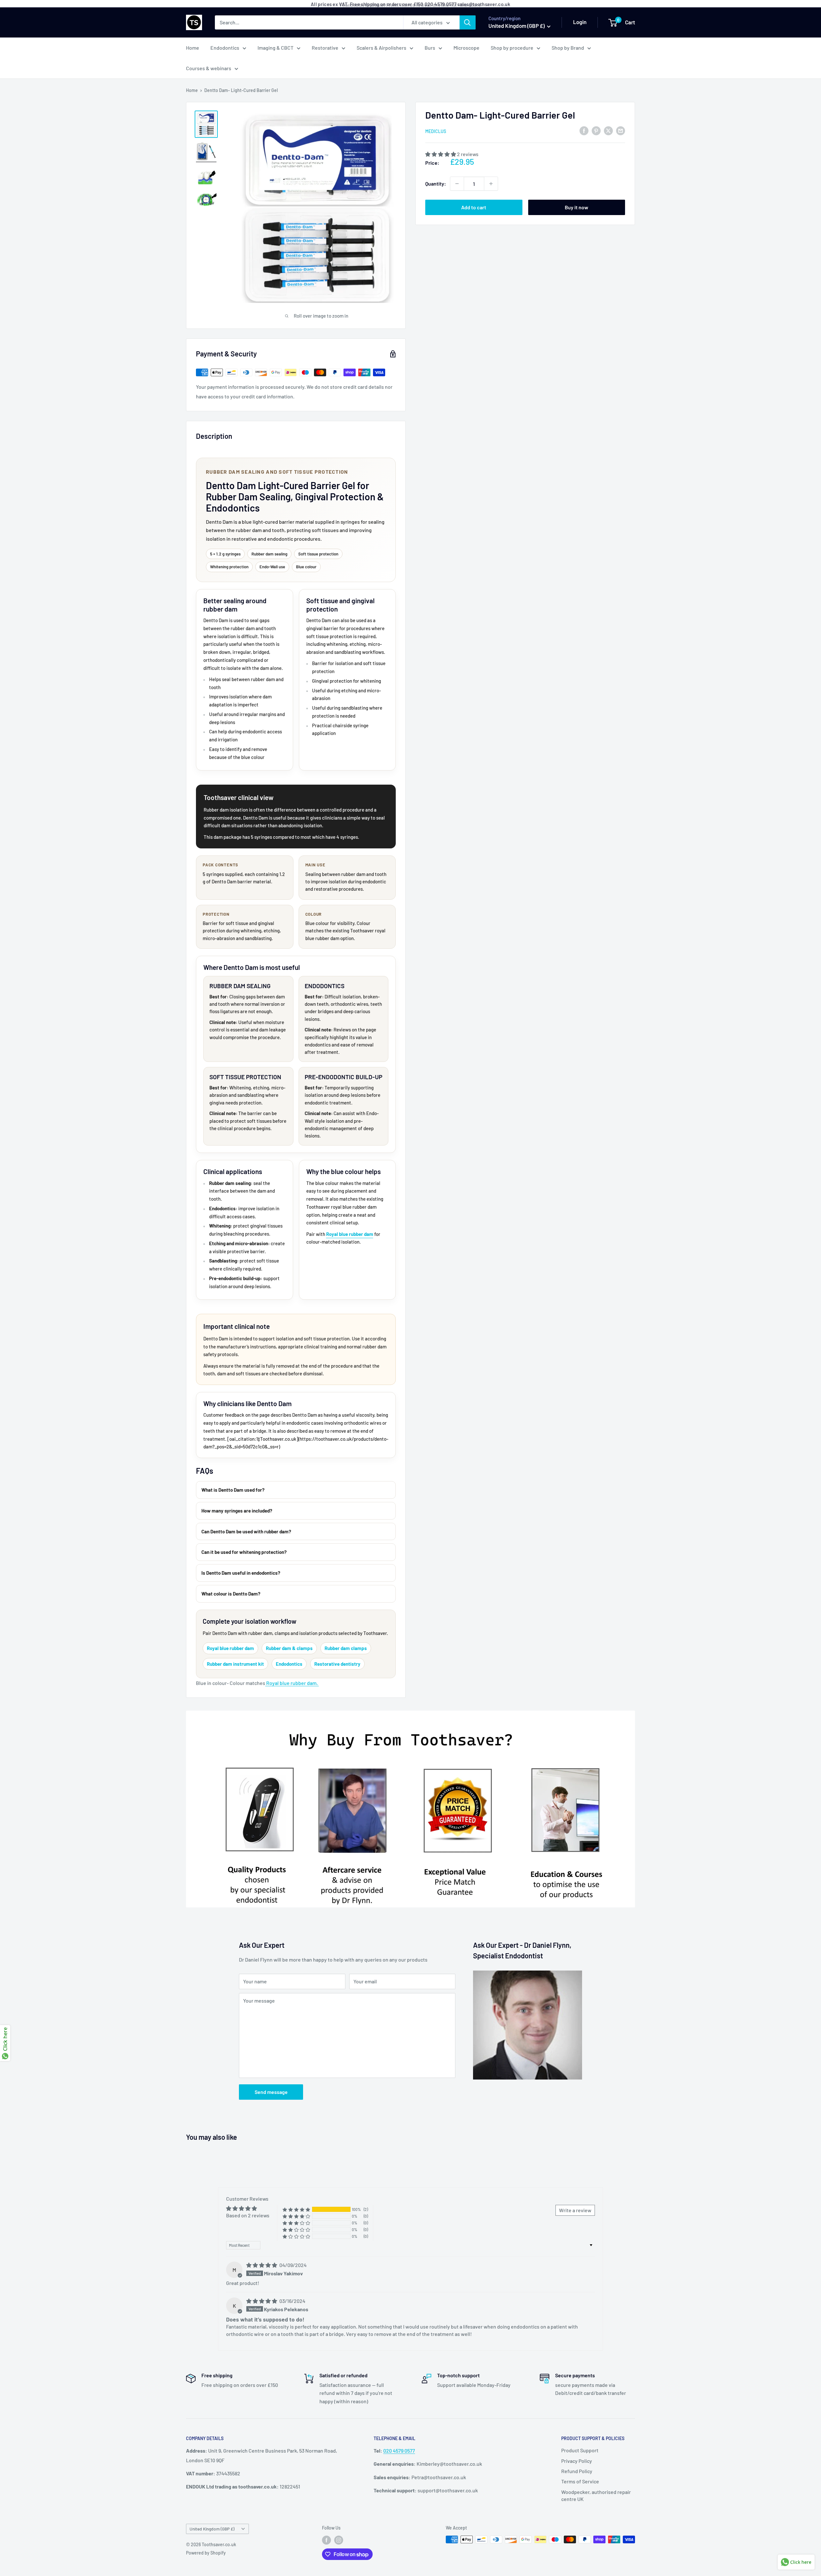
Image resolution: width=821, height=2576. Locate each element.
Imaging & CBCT (275, 48)
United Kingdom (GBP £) (212, 2529)
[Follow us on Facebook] (326, 2540)
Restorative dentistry (337, 1664)
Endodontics (225, 48)
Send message (271, 2092)
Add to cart (474, 207)
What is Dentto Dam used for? (233, 1490)
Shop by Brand (568, 48)
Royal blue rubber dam (350, 1234)
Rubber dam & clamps (289, 1648)
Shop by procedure (512, 48)
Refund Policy (577, 2471)
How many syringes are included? (237, 1511)
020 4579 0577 (399, 2451)
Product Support (580, 2450)
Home (193, 48)
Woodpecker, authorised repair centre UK (596, 2495)
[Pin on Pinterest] (596, 131)
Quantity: (436, 183)
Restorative (325, 48)
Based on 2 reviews (248, 2215)
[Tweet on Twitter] (608, 131)
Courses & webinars (209, 68)
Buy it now (576, 207)
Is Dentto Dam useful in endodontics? (241, 1573)
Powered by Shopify (206, 2553)
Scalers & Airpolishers (381, 48)
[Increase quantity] (491, 184)
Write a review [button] (575, 2210)
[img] (262, 2265)
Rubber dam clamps (346, 1648)
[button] (441, 154)
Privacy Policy (577, 2461)
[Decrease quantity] (457, 184)
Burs (430, 48)
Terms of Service (580, 2481)
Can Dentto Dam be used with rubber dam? (246, 1531)
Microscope (466, 48)
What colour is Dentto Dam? (231, 1594)
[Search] (468, 22)
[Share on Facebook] (584, 131)
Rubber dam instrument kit (235, 1664)
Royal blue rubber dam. (292, 1683)
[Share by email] (621, 131)
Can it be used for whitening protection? (244, 1552)
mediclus (436, 131)
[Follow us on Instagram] (339, 2540)
